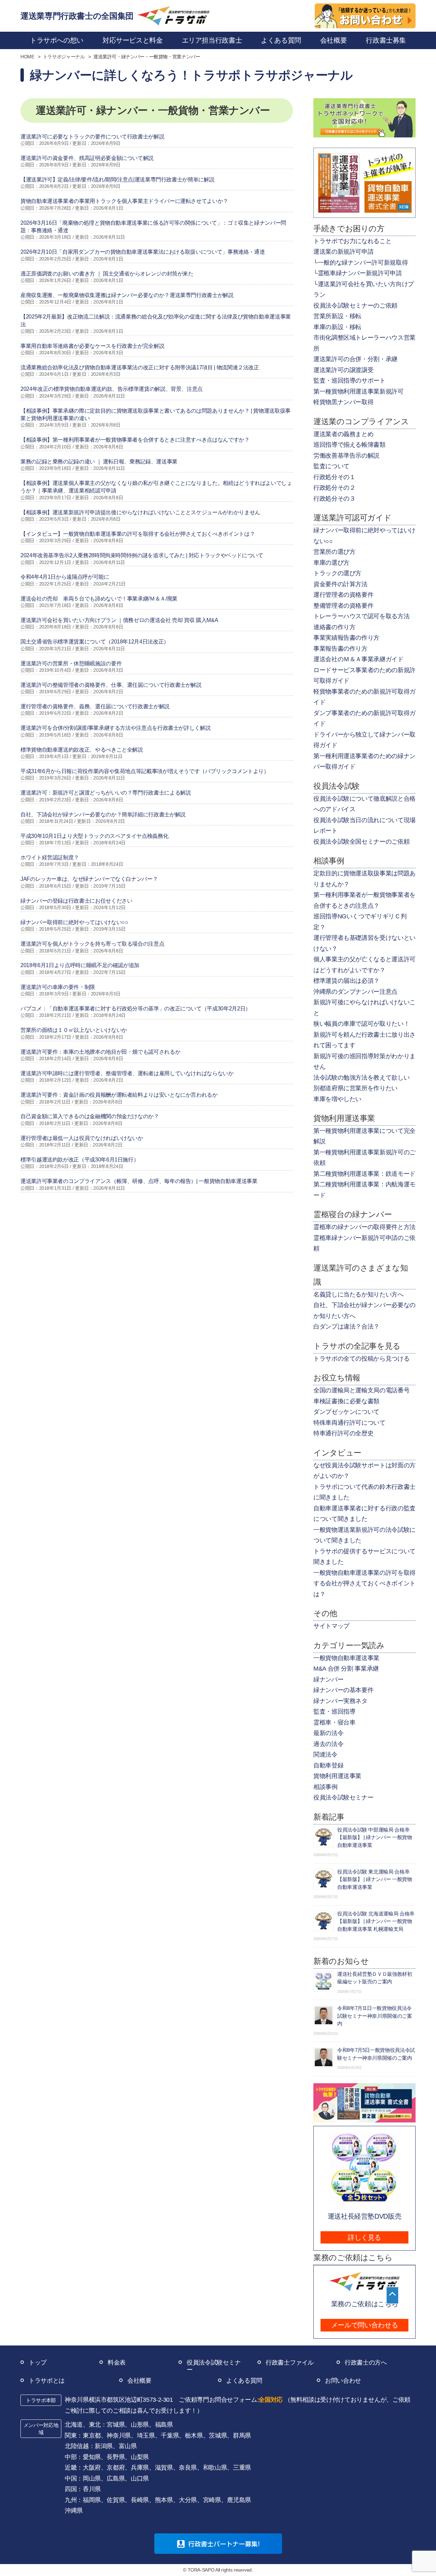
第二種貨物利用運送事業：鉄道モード (364, 1174)
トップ (38, 2363)
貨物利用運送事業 (337, 1776)
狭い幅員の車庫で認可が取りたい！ (361, 1024)
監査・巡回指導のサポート (349, 381)
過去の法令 (328, 1744)
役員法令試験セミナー (343, 1797)
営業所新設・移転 (337, 316)
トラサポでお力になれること (352, 241)
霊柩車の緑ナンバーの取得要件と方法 (364, 1227)
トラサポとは (47, 2381)
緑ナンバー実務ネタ (340, 1701)
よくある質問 (244, 2381)
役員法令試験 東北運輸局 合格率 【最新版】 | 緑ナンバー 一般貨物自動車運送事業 (375, 1879)
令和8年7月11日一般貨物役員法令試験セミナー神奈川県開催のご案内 (375, 2016)
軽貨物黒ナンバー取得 (343, 402)
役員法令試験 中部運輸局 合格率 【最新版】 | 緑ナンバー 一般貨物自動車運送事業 (375, 1837)
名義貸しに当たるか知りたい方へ (359, 1294)
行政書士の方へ (366, 2363)
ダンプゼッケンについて (346, 1412)
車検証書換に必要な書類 (346, 1401)
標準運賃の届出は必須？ (346, 981)
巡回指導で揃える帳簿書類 (349, 445)
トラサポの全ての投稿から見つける (361, 1359)
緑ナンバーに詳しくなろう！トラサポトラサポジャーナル (191, 75)
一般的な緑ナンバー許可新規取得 (363, 263)
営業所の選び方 (334, 552)
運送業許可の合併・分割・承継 (355, 359)
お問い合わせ (343, 2381)
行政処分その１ (334, 477)
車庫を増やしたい (337, 1099)
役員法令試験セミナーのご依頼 (355, 306)
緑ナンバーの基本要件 (343, 1690)
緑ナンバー (328, 1679)
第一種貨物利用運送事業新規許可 (359, 391)
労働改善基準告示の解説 (346, 456)
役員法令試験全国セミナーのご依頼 (361, 842)
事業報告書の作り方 (340, 649)
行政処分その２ (334, 488)
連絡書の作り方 (334, 627)
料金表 (117, 2363)
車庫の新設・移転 (337, 327)
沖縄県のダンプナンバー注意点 (355, 992)
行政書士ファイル (290, 2363)
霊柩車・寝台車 (334, 1722)
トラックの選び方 (337, 573)
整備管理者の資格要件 (343, 606)
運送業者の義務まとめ (343, 434)
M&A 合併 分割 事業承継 (346, 1669)
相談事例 (325, 1787)
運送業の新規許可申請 (343, 252)
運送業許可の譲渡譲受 (343, 370)
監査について (331, 466)
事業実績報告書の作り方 (346, 638)
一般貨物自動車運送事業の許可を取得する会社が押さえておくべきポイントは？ (364, 1583)
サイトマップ (331, 1626)
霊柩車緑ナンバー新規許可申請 (360, 273)
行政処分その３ (334, 499)
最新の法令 (328, 1733)
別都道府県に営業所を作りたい (355, 1088)
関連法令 (325, 1755)
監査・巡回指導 (334, 1712)
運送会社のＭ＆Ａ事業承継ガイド (359, 659)
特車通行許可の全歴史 (343, 1433)
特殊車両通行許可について (349, 1423)
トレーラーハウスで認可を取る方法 (361, 616)
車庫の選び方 (331, 563)
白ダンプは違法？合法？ (346, 1327)
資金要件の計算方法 (340, 584)
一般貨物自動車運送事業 (346, 1658)
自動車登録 (328, 1765)
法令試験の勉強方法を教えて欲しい (361, 1078)
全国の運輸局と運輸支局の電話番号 (361, 1390)
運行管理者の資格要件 (343, 595)
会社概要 (139, 2381)
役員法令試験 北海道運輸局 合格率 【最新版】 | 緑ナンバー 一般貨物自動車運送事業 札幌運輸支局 (376, 1921)
